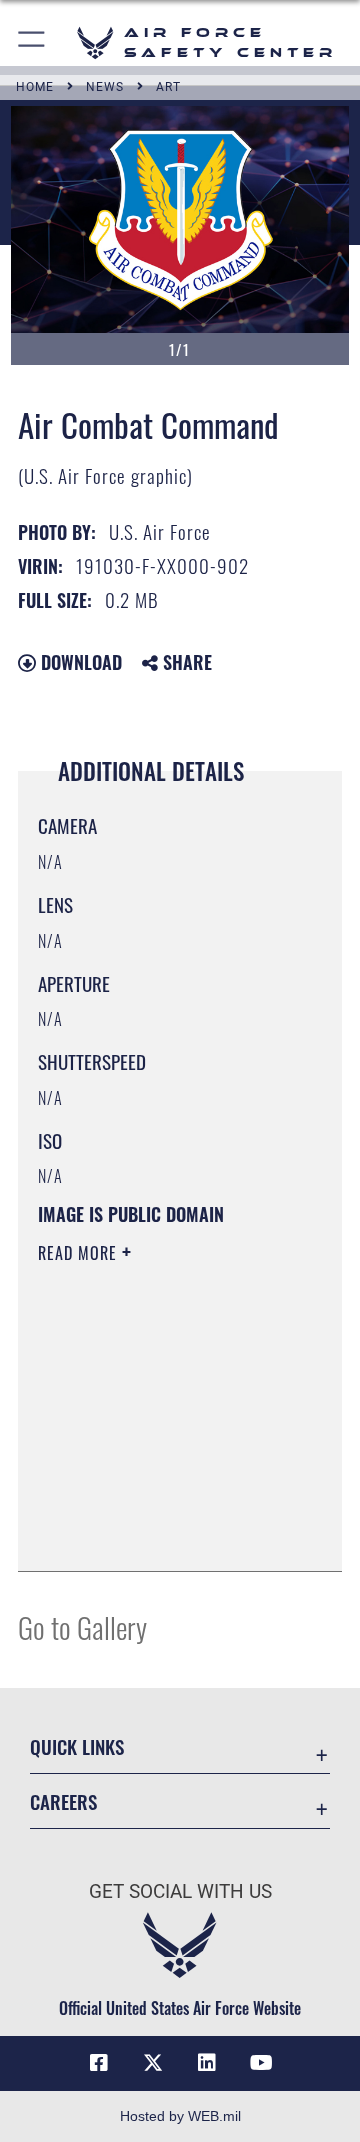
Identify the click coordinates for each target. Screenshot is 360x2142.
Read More (80, 1253)
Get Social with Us (180, 1891)
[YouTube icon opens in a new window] (261, 2063)
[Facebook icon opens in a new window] (99, 2063)
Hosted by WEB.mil (180, 2116)
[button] (32, 42)
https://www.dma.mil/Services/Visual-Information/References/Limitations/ (159, 1534)
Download (79, 662)
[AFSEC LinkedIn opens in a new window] (207, 2063)
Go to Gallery (82, 1626)
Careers (63, 1801)
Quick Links (77, 1746)
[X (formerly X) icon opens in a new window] (153, 2063)
